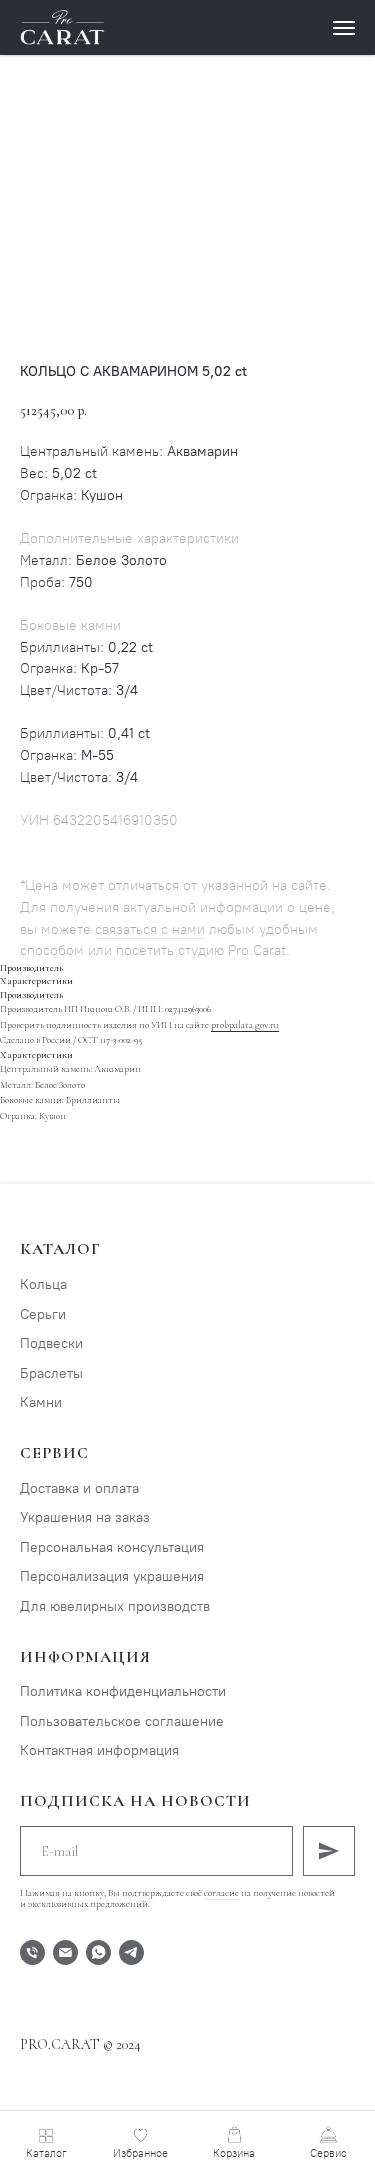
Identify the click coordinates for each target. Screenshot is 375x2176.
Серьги (43, 1314)
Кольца (43, 1284)
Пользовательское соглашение (122, 1721)
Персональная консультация (112, 1547)
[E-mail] (65, 1952)
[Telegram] (131, 1952)
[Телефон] (32, 1952)
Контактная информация (99, 1750)
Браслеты (51, 1373)
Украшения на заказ (85, 1517)
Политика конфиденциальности (123, 1691)
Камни (41, 1402)
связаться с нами (150, 929)
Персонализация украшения (112, 1576)
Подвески (51, 1343)
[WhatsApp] (98, 1952)
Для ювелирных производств (115, 1606)
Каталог (60, 1249)
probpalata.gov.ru (245, 1025)
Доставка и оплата (79, 1488)
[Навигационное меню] (344, 28)
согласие (221, 1893)
